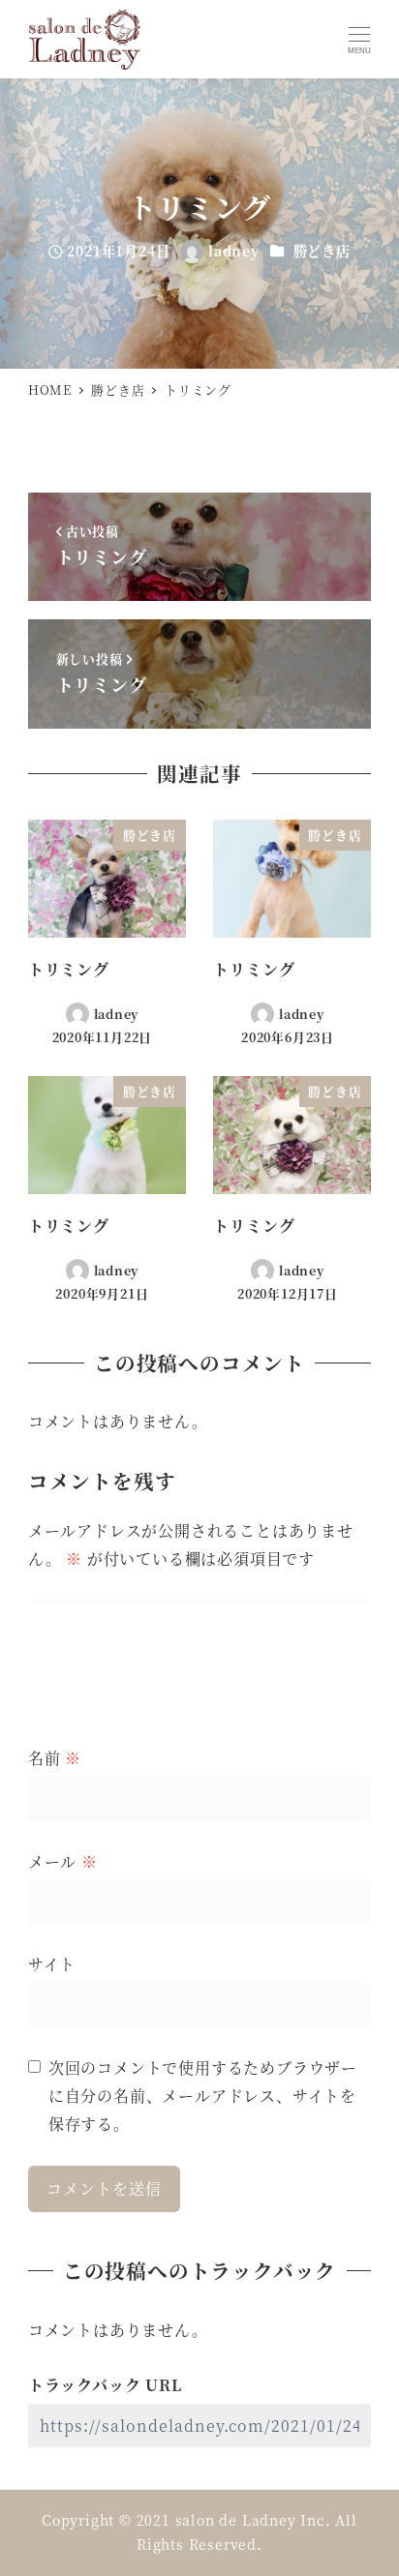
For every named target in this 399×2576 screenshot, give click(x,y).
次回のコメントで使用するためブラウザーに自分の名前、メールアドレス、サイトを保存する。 (203, 2096)
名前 (55, 1758)
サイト (52, 1964)
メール (63, 1861)
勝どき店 (322, 251)
